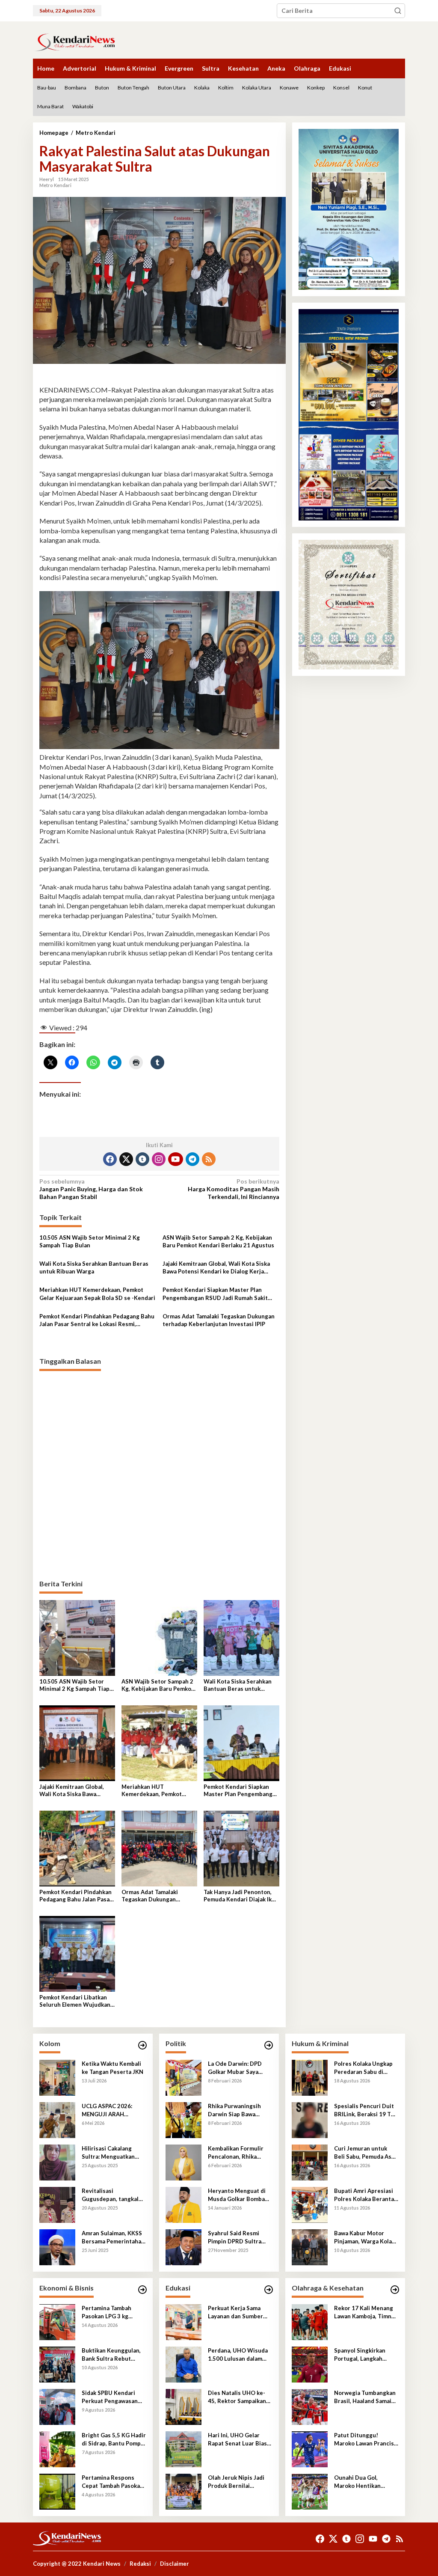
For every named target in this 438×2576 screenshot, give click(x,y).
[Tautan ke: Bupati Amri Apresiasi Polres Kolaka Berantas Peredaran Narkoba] (310, 2204)
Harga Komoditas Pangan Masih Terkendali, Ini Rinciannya (234, 1189)
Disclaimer (175, 2564)
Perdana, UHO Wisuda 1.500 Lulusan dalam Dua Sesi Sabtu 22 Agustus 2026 (238, 2354)
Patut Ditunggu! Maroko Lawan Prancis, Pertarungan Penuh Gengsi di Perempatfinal (365, 2439)
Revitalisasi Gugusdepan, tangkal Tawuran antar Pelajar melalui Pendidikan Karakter (111, 2195)
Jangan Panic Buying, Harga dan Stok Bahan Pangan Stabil (91, 1189)
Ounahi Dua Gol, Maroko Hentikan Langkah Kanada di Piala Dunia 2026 (366, 2482)
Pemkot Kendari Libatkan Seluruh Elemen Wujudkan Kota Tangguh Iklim (75, 2001)
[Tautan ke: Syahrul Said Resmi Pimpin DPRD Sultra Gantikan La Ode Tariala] (183, 2247)
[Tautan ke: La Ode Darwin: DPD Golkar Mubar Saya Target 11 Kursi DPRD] (183, 2077)
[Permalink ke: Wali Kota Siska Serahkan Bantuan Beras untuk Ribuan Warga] (241, 1638)
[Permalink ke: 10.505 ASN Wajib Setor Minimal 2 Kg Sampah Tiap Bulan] (77, 1638)
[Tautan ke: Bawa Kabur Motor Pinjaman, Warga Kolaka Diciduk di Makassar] (310, 2247)
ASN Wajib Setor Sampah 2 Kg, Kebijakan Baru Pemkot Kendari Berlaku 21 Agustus (218, 1241)
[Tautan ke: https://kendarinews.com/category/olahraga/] (395, 2290)
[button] (398, 11)
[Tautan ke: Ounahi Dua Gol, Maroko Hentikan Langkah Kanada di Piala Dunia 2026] (310, 2491)
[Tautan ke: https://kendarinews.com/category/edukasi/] (269, 2290)
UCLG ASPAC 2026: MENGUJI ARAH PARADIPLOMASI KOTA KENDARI (113, 2110)
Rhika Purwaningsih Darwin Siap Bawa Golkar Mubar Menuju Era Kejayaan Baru (237, 2110)
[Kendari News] (74, 41)
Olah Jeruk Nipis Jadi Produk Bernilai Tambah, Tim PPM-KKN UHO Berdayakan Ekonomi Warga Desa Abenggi (238, 2482)
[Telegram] (192, 1159)
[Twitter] (126, 1159)
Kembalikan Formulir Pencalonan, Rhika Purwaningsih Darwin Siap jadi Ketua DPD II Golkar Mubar (237, 2152)
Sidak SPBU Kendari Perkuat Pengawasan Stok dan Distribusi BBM (110, 2397)
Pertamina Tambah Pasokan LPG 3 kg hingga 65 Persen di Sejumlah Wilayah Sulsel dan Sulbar (108, 2312)
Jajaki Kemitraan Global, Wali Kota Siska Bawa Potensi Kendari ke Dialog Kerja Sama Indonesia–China (216, 1268)
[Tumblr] (142, 1159)
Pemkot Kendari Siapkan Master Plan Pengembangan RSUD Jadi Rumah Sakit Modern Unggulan (215, 1294)
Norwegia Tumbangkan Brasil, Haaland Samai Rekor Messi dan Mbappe (365, 2397)
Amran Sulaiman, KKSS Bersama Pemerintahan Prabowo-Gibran (113, 2237)
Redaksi (140, 2564)
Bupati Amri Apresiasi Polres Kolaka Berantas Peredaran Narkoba (365, 2195)
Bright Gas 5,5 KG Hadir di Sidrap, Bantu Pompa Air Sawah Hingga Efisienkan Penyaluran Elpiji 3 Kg (114, 2439)
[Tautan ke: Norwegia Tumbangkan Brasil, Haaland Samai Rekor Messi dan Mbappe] (310, 2406)
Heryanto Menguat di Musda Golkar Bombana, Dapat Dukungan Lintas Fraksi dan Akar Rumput (240, 2195)
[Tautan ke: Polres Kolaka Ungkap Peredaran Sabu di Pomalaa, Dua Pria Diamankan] (310, 2077)
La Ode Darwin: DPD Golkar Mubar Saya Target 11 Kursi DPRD (237, 2068)
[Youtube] (175, 1159)
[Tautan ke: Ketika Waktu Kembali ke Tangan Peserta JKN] (57, 2077)
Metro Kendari (55, 185)
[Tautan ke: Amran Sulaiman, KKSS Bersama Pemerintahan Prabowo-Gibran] (57, 2247)
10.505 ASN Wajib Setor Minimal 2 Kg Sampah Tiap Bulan (90, 1241)
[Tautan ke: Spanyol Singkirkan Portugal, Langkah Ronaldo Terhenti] (310, 2364)
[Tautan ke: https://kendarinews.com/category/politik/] (269, 2045)
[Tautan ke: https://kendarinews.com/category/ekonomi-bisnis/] (142, 2290)
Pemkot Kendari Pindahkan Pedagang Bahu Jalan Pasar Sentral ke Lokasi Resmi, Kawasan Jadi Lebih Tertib (97, 1320)
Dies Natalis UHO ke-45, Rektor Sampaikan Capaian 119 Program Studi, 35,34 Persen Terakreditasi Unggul (237, 2397)
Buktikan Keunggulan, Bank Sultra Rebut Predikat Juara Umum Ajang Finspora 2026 (111, 2354)
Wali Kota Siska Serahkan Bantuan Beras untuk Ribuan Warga (94, 1267)
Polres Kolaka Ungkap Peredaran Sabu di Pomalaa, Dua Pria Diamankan (363, 2068)
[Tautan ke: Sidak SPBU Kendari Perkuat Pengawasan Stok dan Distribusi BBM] (57, 2406)
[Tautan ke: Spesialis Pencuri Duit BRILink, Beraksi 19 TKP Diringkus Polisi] (310, 2119)
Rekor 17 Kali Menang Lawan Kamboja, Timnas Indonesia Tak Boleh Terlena (366, 2312)
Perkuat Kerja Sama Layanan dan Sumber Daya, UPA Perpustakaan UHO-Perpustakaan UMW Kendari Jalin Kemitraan (240, 2312)
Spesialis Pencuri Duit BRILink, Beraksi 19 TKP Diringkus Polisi (366, 2110)
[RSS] (209, 1159)
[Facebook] (110, 1159)
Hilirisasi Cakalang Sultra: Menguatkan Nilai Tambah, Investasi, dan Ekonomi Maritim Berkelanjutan (113, 2152)
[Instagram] (159, 1159)
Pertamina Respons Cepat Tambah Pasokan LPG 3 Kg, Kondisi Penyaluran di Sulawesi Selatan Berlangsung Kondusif (113, 2482)
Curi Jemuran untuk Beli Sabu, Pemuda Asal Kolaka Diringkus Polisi (365, 2152)
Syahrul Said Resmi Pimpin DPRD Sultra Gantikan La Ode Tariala (240, 2237)
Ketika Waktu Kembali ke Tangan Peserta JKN (112, 2067)
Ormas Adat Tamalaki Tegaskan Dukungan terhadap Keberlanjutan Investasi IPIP (219, 1320)
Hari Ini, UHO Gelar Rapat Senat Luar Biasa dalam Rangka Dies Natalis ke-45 (239, 2439)
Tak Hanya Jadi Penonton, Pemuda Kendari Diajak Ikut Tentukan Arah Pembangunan (241, 1896)
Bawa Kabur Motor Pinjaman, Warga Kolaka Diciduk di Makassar (366, 2237)
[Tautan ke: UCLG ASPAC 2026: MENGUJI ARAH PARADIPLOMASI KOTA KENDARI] (57, 2119)
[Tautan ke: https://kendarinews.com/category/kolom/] (142, 2045)
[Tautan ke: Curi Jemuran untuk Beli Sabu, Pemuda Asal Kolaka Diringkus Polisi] (310, 2162)
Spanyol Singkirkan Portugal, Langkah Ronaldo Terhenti (360, 2354)
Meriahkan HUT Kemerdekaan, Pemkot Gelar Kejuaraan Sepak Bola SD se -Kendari (97, 1294)
